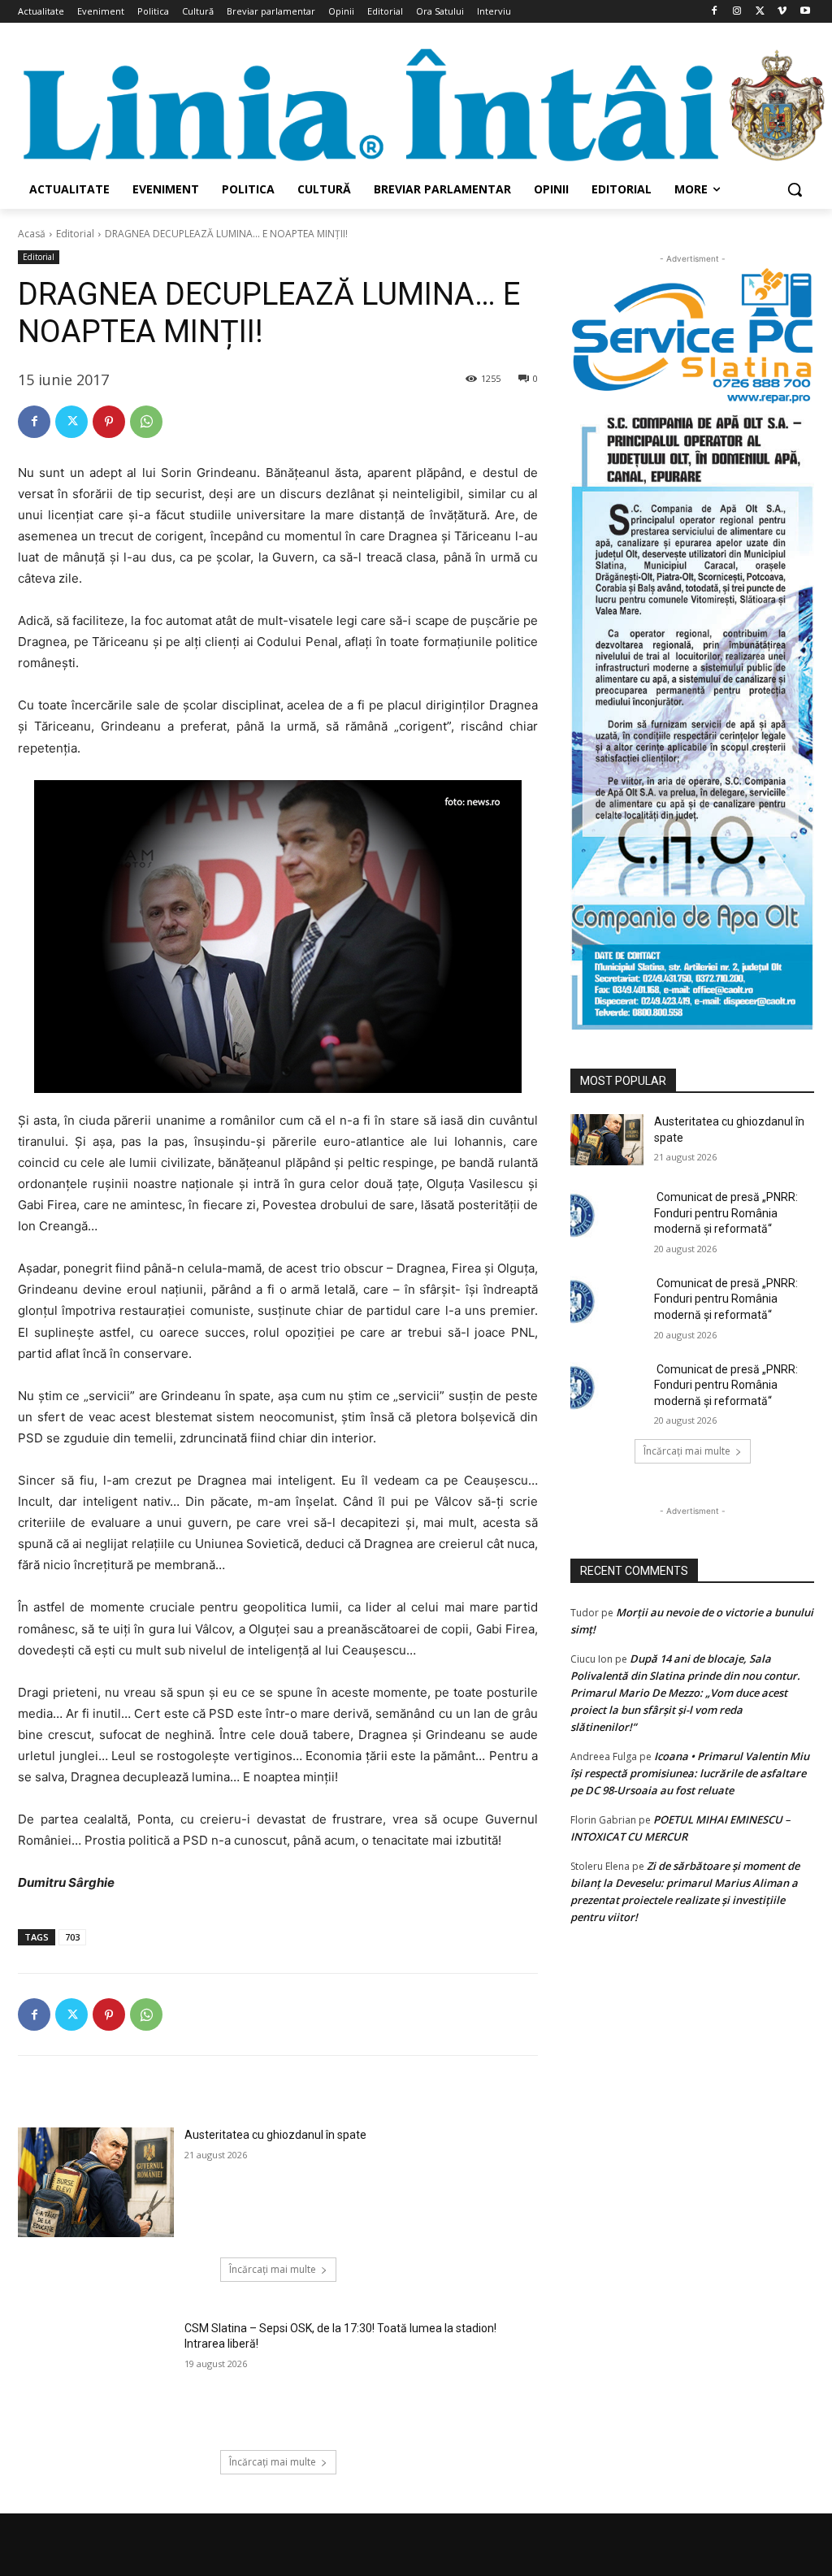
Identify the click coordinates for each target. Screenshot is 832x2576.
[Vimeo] (782, 12)
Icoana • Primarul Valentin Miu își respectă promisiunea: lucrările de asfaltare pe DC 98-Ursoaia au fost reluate (690, 1773)
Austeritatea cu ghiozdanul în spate (275, 2135)
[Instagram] (737, 12)
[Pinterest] (109, 422)
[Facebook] (715, 12)
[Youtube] (805, 12)
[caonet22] (692, 718)
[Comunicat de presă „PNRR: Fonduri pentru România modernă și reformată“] (607, 1215)
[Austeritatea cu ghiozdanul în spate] (96, 2182)
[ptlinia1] (692, 336)
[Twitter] (760, 12)
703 (72, 1937)
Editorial (75, 234)
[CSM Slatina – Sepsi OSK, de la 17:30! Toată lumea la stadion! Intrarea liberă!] (96, 2375)
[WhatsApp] (146, 422)
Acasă (32, 234)
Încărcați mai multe (273, 2269)
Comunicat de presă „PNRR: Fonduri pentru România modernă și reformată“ (726, 1213)
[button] (795, 189)
